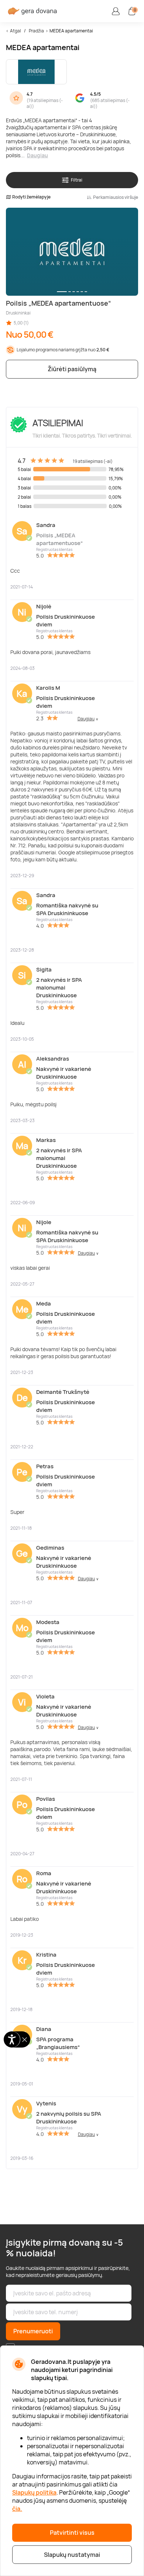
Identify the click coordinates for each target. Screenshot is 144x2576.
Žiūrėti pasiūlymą (72, 369)
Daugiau (37, 155)
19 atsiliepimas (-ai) (45, 103)
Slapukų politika (34, 2492)
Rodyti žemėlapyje (31, 197)
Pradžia (36, 31)
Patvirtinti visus (72, 2533)
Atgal (16, 31)
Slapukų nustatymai (72, 2555)
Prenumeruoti (33, 2331)
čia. (17, 2509)
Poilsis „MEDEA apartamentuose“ (59, 539)
